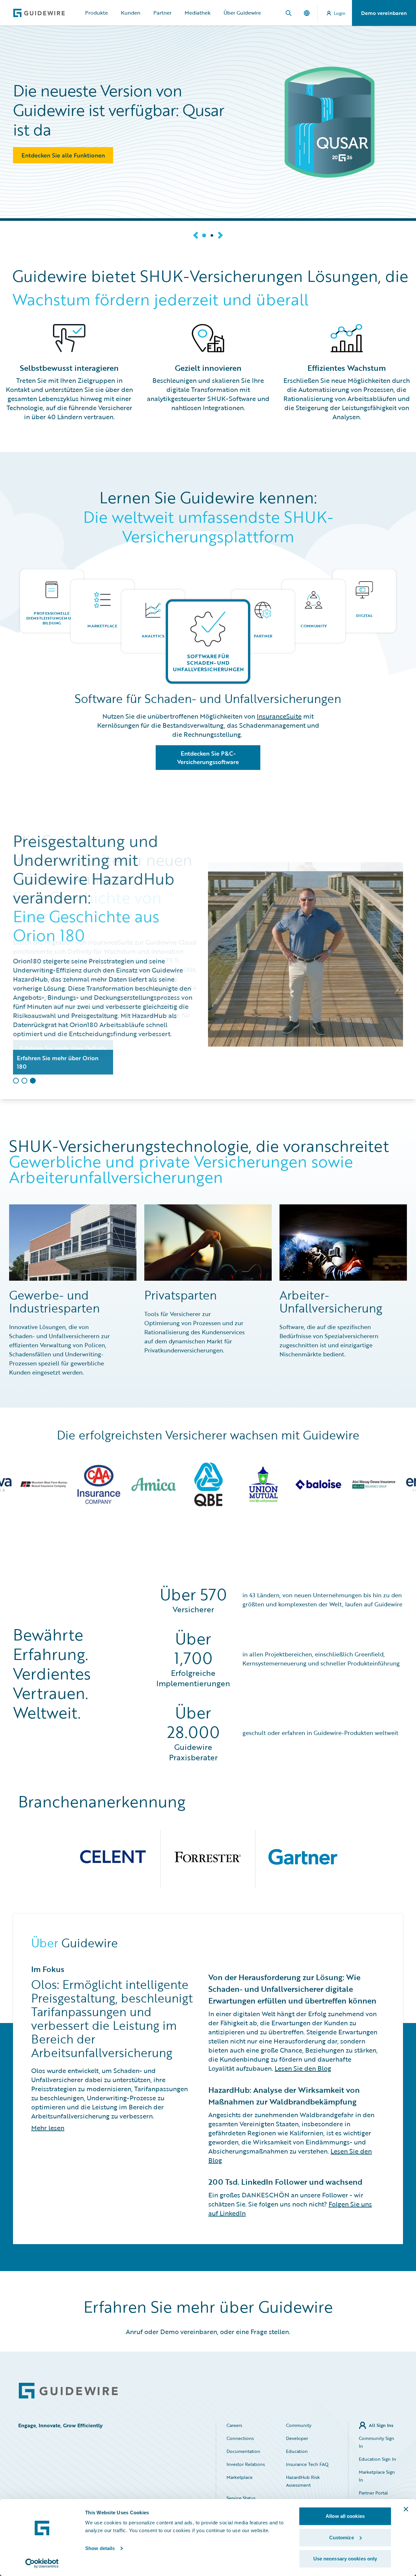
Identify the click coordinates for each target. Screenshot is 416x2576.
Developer (297, 2438)
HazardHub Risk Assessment (303, 2481)
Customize (342, 2538)
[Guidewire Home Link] (68, 2391)
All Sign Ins (381, 2425)
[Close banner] (406, 2509)
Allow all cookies (345, 2516)
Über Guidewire (242, 13)
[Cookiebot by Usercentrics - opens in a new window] (42, 2563)
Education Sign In (377, 2459)
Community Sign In (377, 2442)
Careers (234, 2425)
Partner (162, 13)
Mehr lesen (48, 2128)
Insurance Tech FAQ (307, 2464)
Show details (100, 2548)
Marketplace (240, 2477)
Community (299, 2425)
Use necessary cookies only (345, 2559)
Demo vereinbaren (384, 13)
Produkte (97, 13)
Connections (240, 2438)
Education (297, 2451)
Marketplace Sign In (377, 2476)
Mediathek (198, 13)
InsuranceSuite (279, 716)
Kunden (131, 13)
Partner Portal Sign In (373, 2497)
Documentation (243, 2451)
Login (340, 13)
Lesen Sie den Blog (303, 2068)
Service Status (241, 2498)
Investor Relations (246, 2464)
